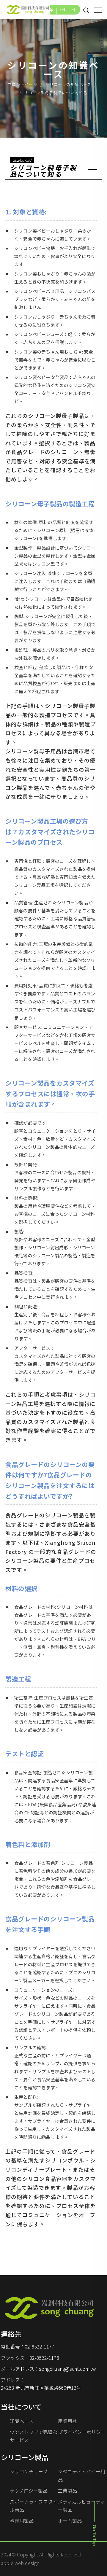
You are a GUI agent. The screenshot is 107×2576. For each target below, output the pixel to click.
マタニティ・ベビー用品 (82, 2475)
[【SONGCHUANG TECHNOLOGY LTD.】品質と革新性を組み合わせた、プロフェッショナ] (28, 9)
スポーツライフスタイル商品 (34, 2506)
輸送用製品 (22, 2521)
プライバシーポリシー (82, 2432)
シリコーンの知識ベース (68, 84)
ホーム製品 (70, 2521)
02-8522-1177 (40, 2346)
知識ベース (22, 2421)
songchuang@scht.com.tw (67, 2369)
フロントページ (23, 84)
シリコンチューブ (29, 2471)
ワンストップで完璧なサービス (34, 2436)
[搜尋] (86, 10)
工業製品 (67, 2491)
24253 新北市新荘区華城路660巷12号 (41, 2388)
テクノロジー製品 (29, 2491)
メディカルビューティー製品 (81, 2506)
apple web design (20, 2563)
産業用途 (67, 2421)
